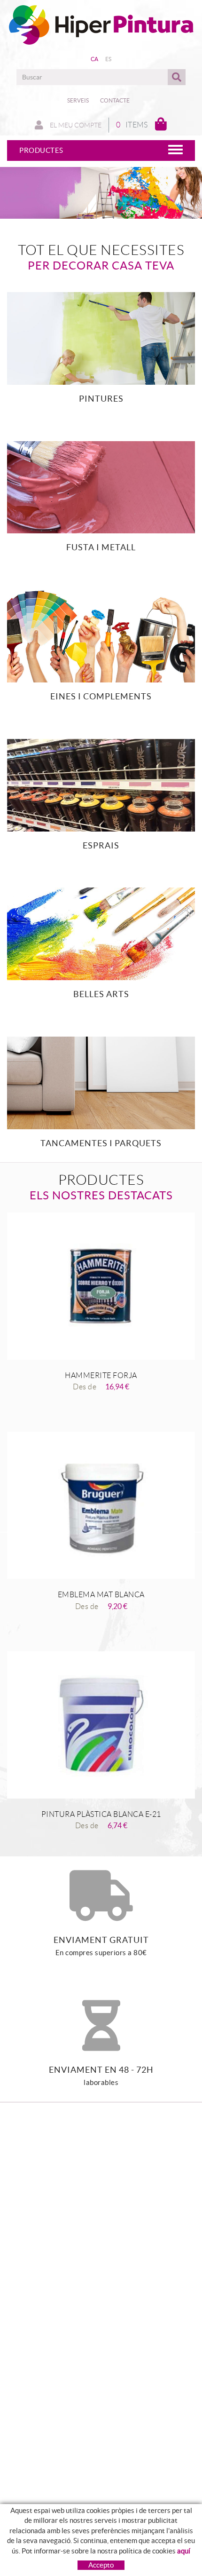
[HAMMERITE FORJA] (101, 1286)
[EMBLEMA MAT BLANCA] (101, 1505)
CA (95, 59)
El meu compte (75, 125)
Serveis (78, 100)
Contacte (115, 100)
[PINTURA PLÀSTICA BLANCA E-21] (101, 1725)
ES (109, 59)
